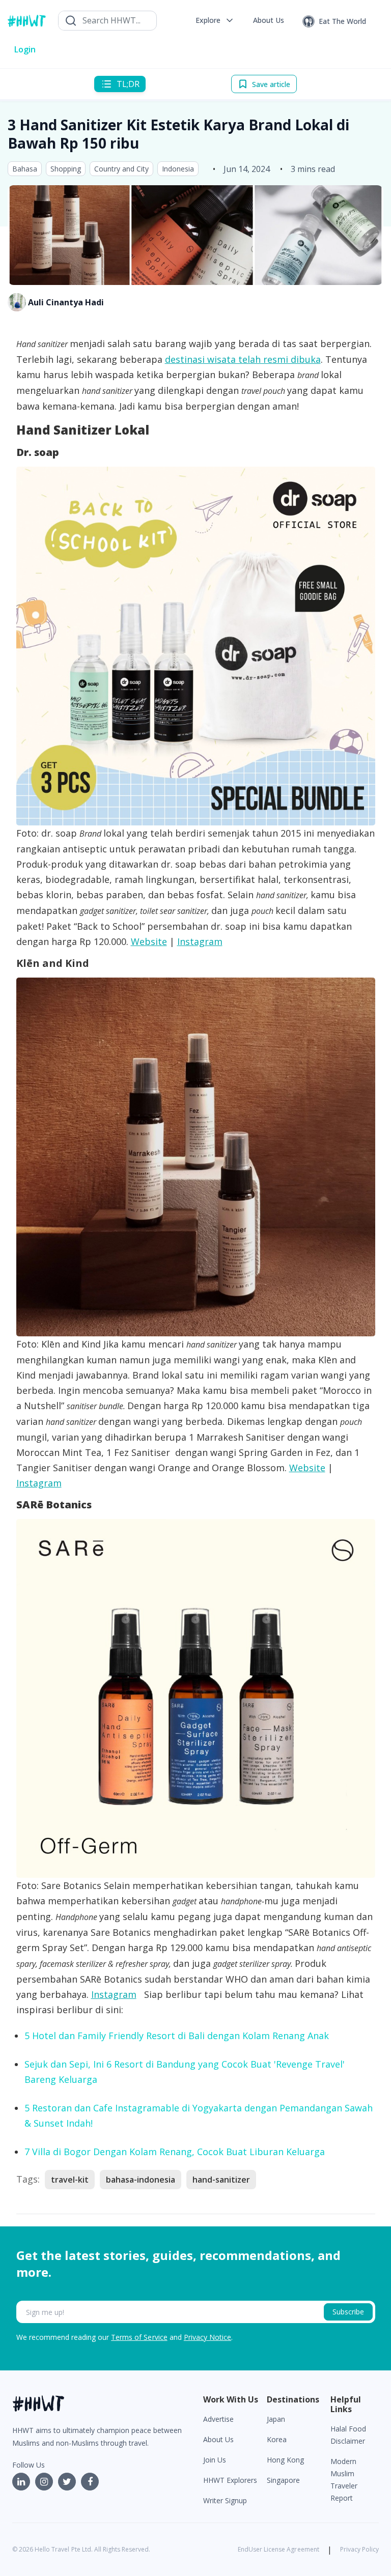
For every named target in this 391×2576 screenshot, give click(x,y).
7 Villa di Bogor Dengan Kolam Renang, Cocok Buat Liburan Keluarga (175, 2152)
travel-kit (70, 2180)
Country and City (121, 169)
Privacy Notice (207, 2337)
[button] (215, 20)
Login (25, 49)
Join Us (215, 2460)
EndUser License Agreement (278, 2549)
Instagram (200, 941)
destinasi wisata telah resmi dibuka (243, 359)
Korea (277, 2439)
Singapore (283, 2480)
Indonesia (178, 169)
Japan (276, 2419)
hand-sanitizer (221, 2180)
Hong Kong (285, 2460)
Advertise (218, 2419)
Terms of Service (139, 2337)
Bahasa (25, 169)
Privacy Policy (359, 2549)
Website (149, 941)
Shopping (66, 169)
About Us (218, 2439)
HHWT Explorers (230, 2480)
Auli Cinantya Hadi (66, 302)
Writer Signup (225, 2500)
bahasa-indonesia (141, 2180)
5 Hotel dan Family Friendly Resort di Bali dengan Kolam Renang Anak (177, 2036)
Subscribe (348, 2312)
